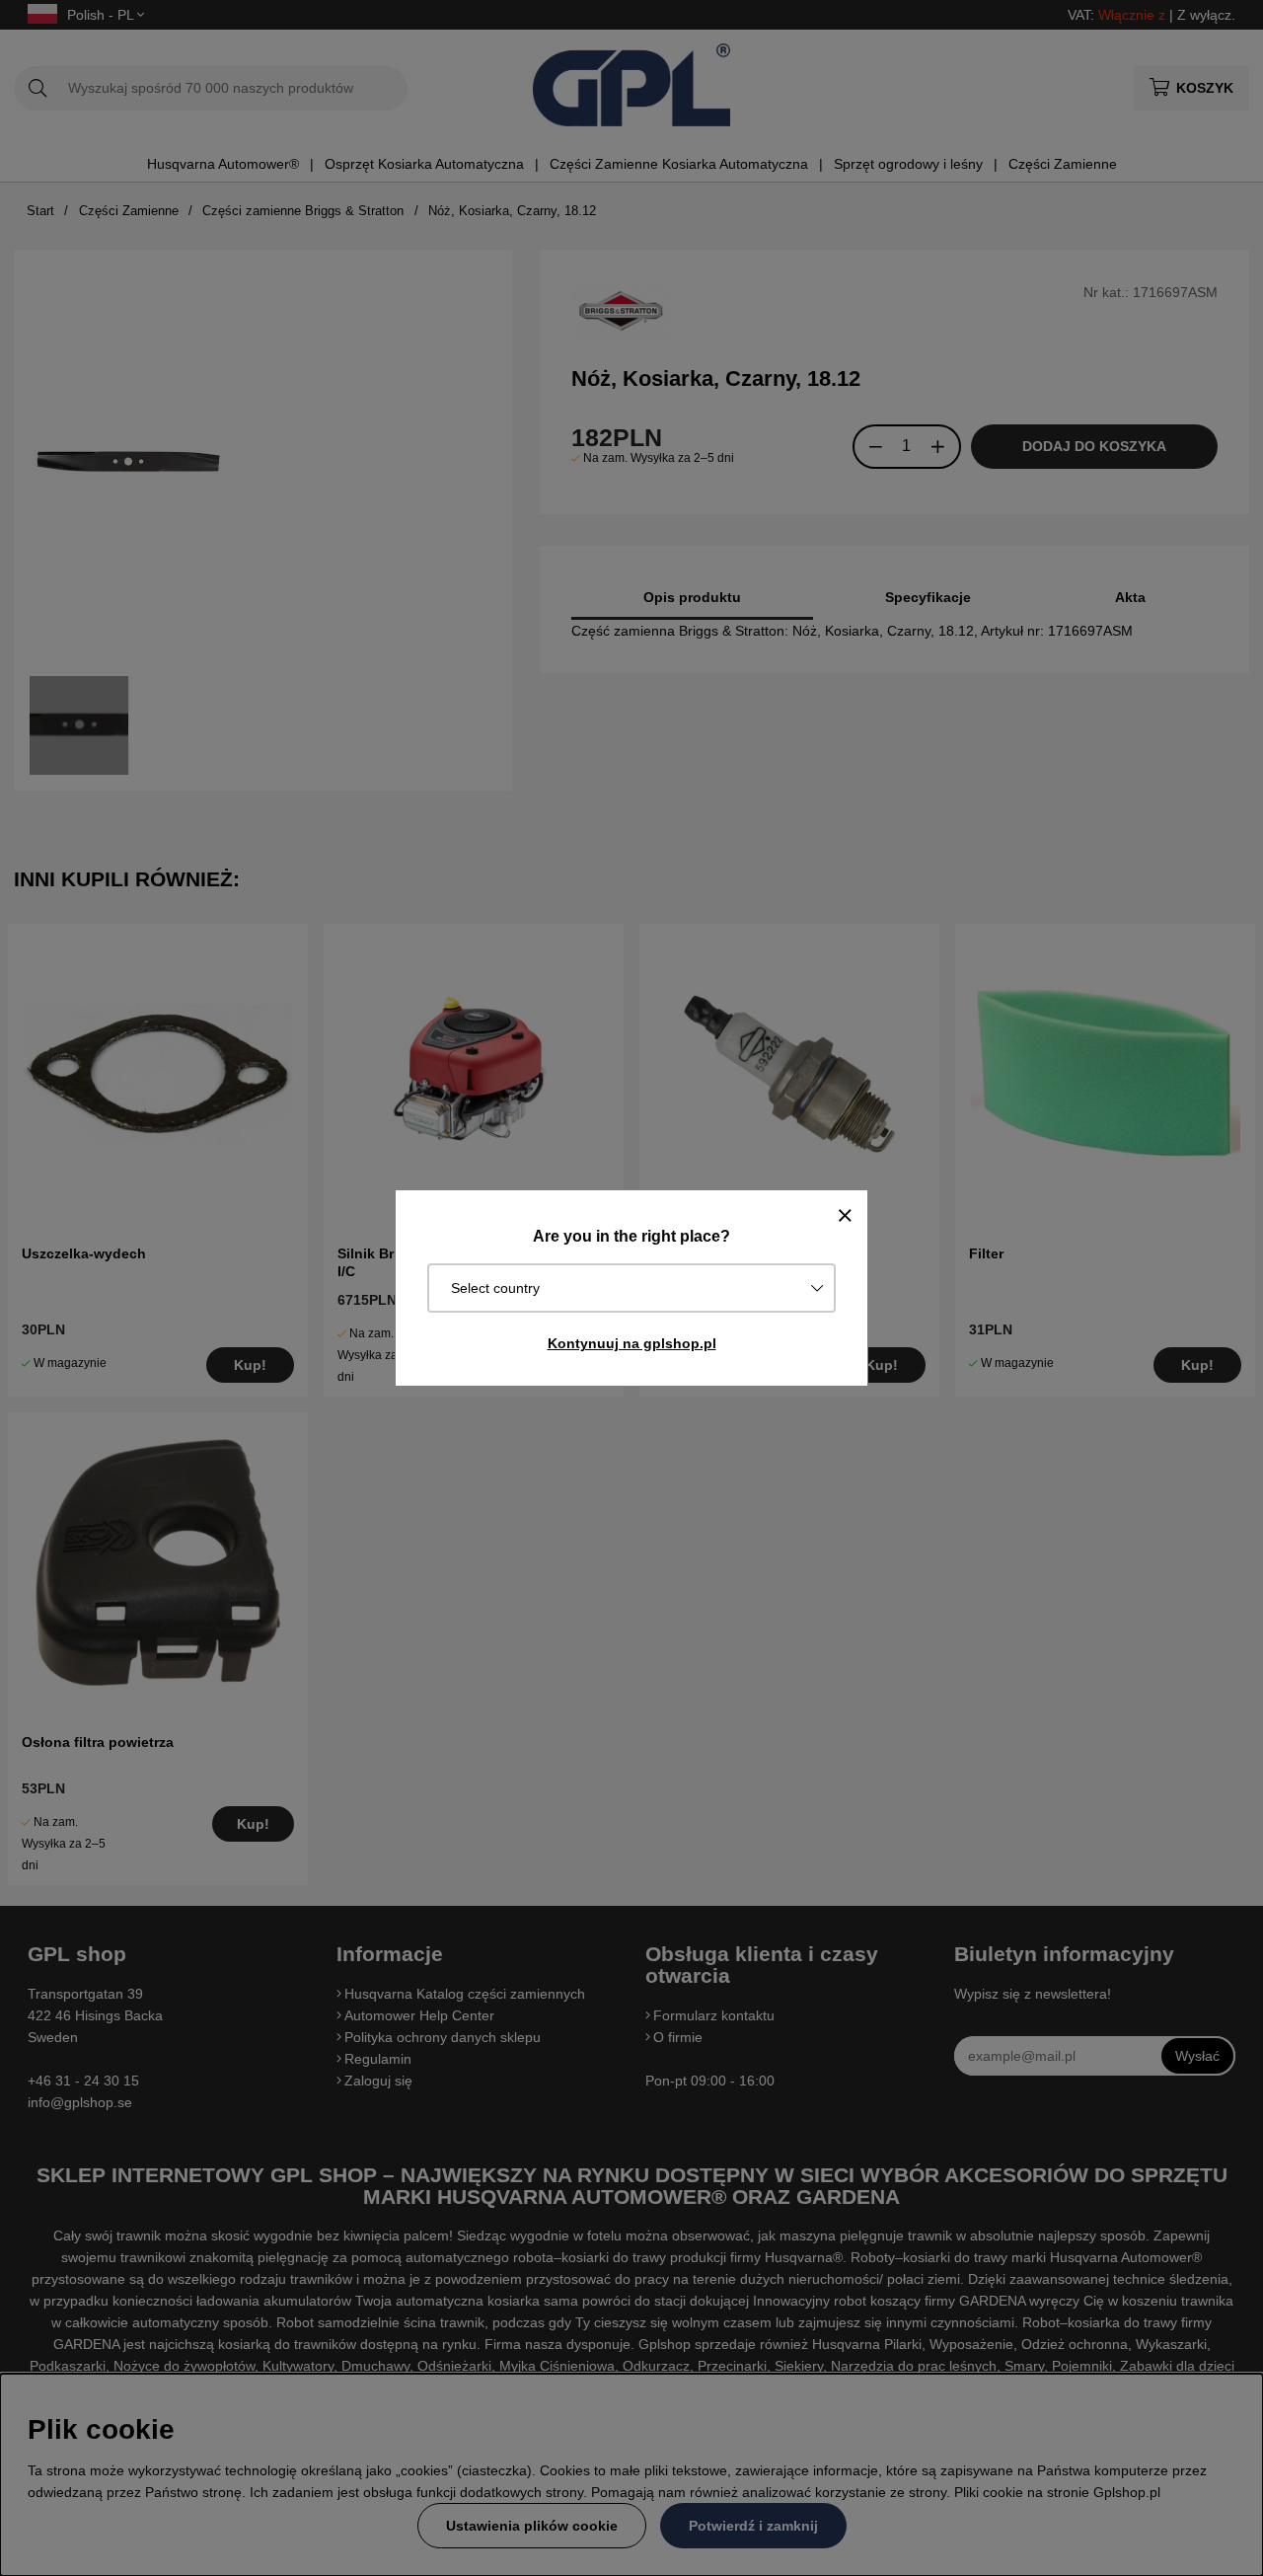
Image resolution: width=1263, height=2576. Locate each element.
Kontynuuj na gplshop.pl (632, 1343)
